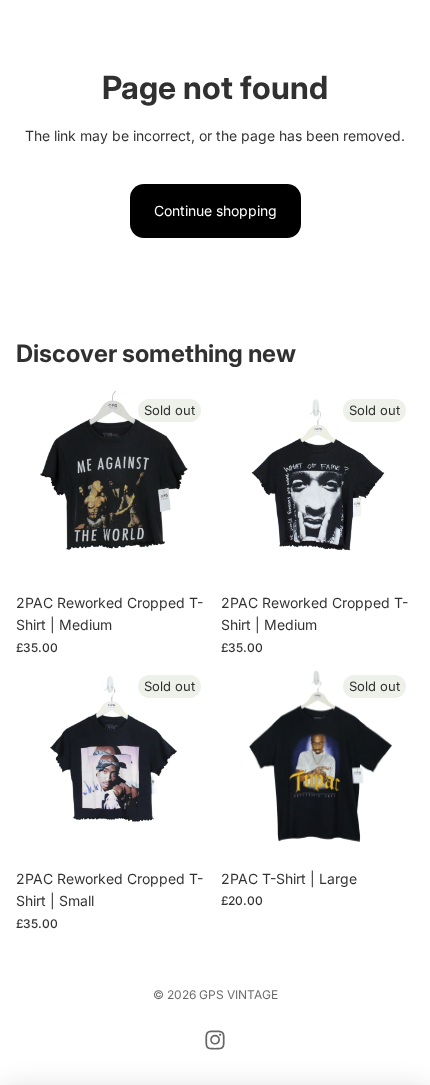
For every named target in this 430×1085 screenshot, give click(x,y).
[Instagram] (215, 1040)
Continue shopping (215, 210)
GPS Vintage (238, 994)
